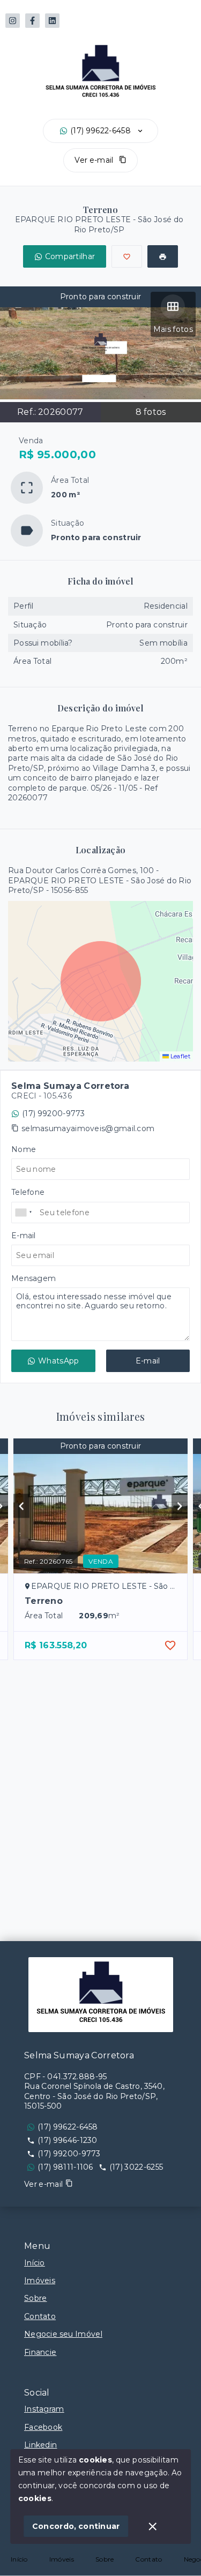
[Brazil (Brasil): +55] (24, 1213)
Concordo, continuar (76, 2526)
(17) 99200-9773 (54, 1113)
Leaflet (180, 1056)
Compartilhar (70, 256)
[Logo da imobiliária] (101, 1995)
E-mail (148, 1361)
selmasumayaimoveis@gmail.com (88, 1128)
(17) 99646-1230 (68, 2140)
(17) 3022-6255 (136, 2167)
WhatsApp (58, 1361)
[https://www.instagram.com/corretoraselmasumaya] (13, 21)
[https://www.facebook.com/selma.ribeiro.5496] (32, 21)
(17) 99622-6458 (100, 131)
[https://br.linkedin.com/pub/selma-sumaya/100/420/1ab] (52, 21)
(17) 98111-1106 (65, 2167)
